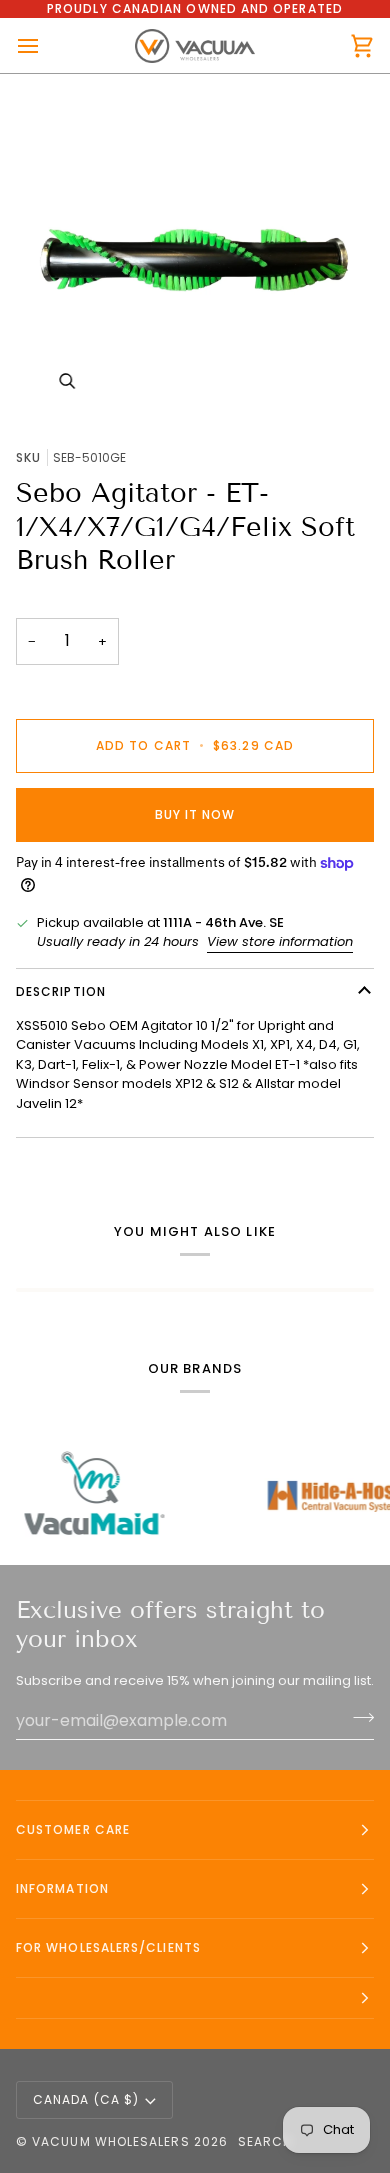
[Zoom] (195, 253)
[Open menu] (46, 45)
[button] (195, 1998)
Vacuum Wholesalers (110, 2141)
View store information (280, 941)
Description (61, 991)
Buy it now (195, 814)
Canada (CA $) (86, 2099)
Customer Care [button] (73, 1829)
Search (265, 2141)
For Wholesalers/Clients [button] (108, 1947)
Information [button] (62, 1888)
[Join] (357, 1718)
